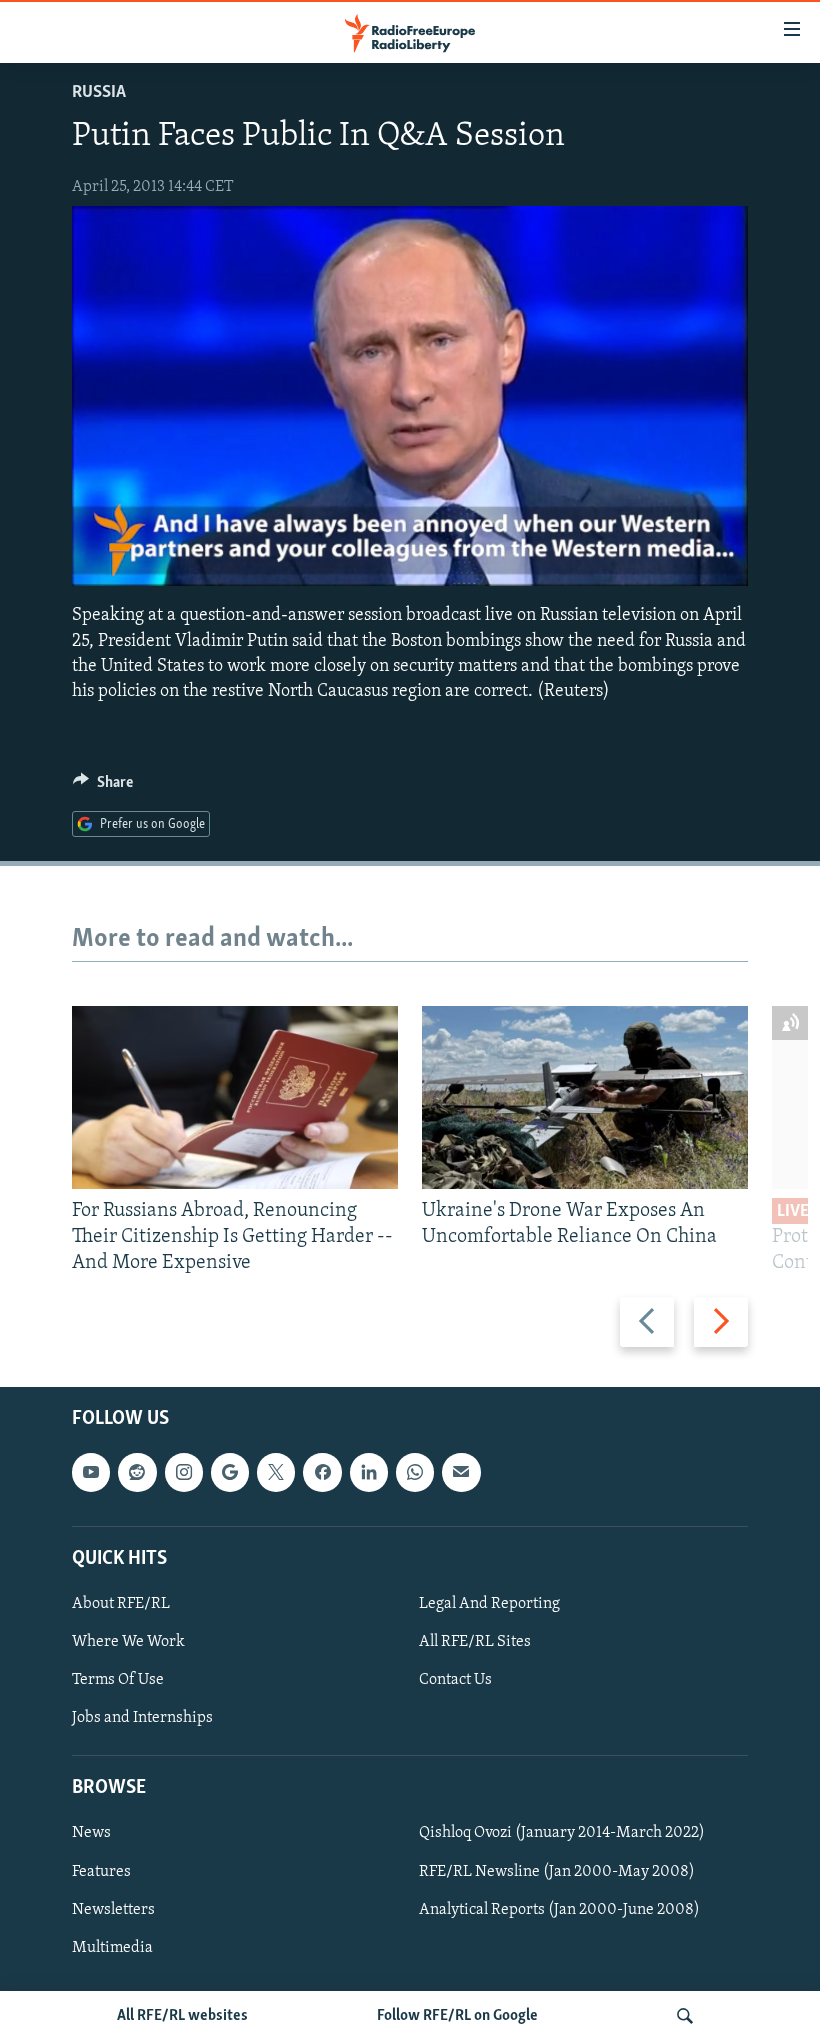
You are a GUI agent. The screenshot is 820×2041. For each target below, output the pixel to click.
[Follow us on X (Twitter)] (276, 1472)
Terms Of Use (118, 1680)
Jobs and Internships (142, 1718)
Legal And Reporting (489, 1604)
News (91, 1833)
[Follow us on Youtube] (91, 1472)
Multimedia (112, 1947)
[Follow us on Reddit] (137, 1472)
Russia (99, 93)
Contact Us (455, 1680)
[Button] (103, 787)
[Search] (685, 2016)
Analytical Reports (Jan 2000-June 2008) (559, 1909)
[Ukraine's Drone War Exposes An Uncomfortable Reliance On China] (585, 1097)
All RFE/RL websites (182, 2016)
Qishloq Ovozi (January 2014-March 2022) (562, 1833)
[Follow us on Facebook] (322, 1472)
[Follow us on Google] (230, 1472)
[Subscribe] (461, 1472)
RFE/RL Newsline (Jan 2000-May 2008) (557, 1871)
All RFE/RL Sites (475, 1642)
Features (101, 1871)
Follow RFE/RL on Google (457, 2016)
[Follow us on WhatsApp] (415, 1472)
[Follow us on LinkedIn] (369, 1472)
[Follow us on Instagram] (184, 1472)
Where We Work (128, 1642)
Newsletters (113, 1909)
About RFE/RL (121, 1604)
